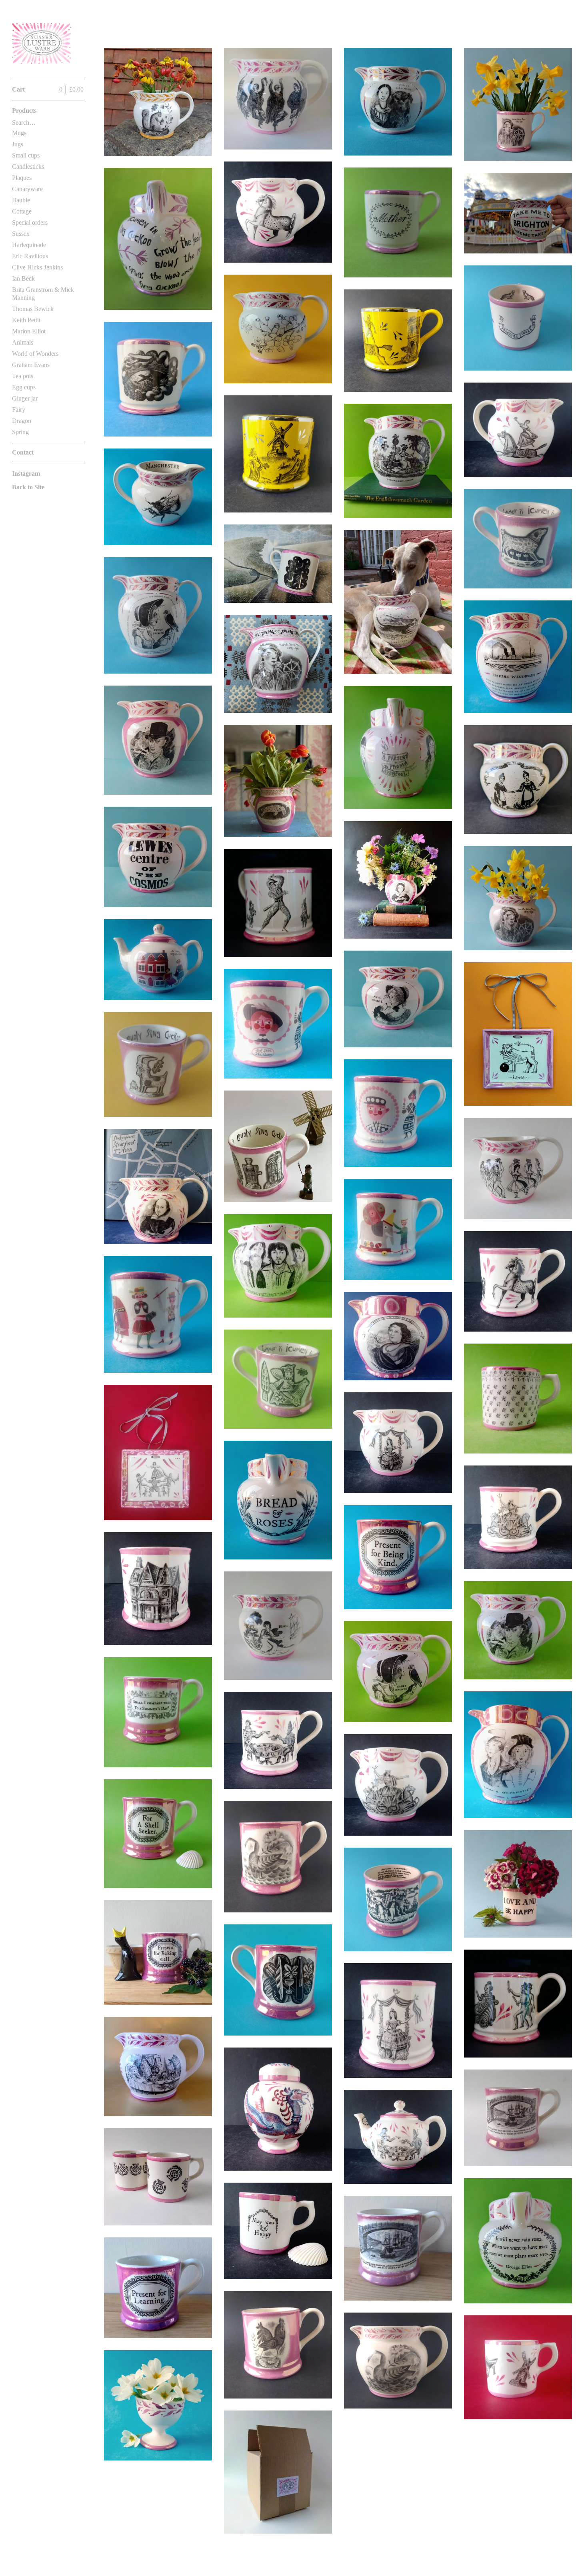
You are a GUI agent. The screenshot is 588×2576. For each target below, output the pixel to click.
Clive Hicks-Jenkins (37, 267)
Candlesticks (28, 166)
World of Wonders (35, 354)
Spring (20, 432)
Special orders (30, 222)
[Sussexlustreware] (42, 44)
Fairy (19, 410)
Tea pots (23, 376)
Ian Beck (23, 278)
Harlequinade (29, 245)
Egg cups (24, 387)
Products (24, 111)
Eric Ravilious (30, 256)
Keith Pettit (26, 320)
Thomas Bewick (33, 309)
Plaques (22, 178)
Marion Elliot (29, 331)
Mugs (19, 133)
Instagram (26, 474)
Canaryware (27, 189)
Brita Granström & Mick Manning (43, 294)
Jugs (18, 144)
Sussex (21, 234)
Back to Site (28, 487)
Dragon (22, 421)
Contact (23, 452)
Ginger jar (25, 398)
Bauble (21, 200)
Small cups (26, 155)
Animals (23, 342)
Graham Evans (31, 365)
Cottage (22, 211)
